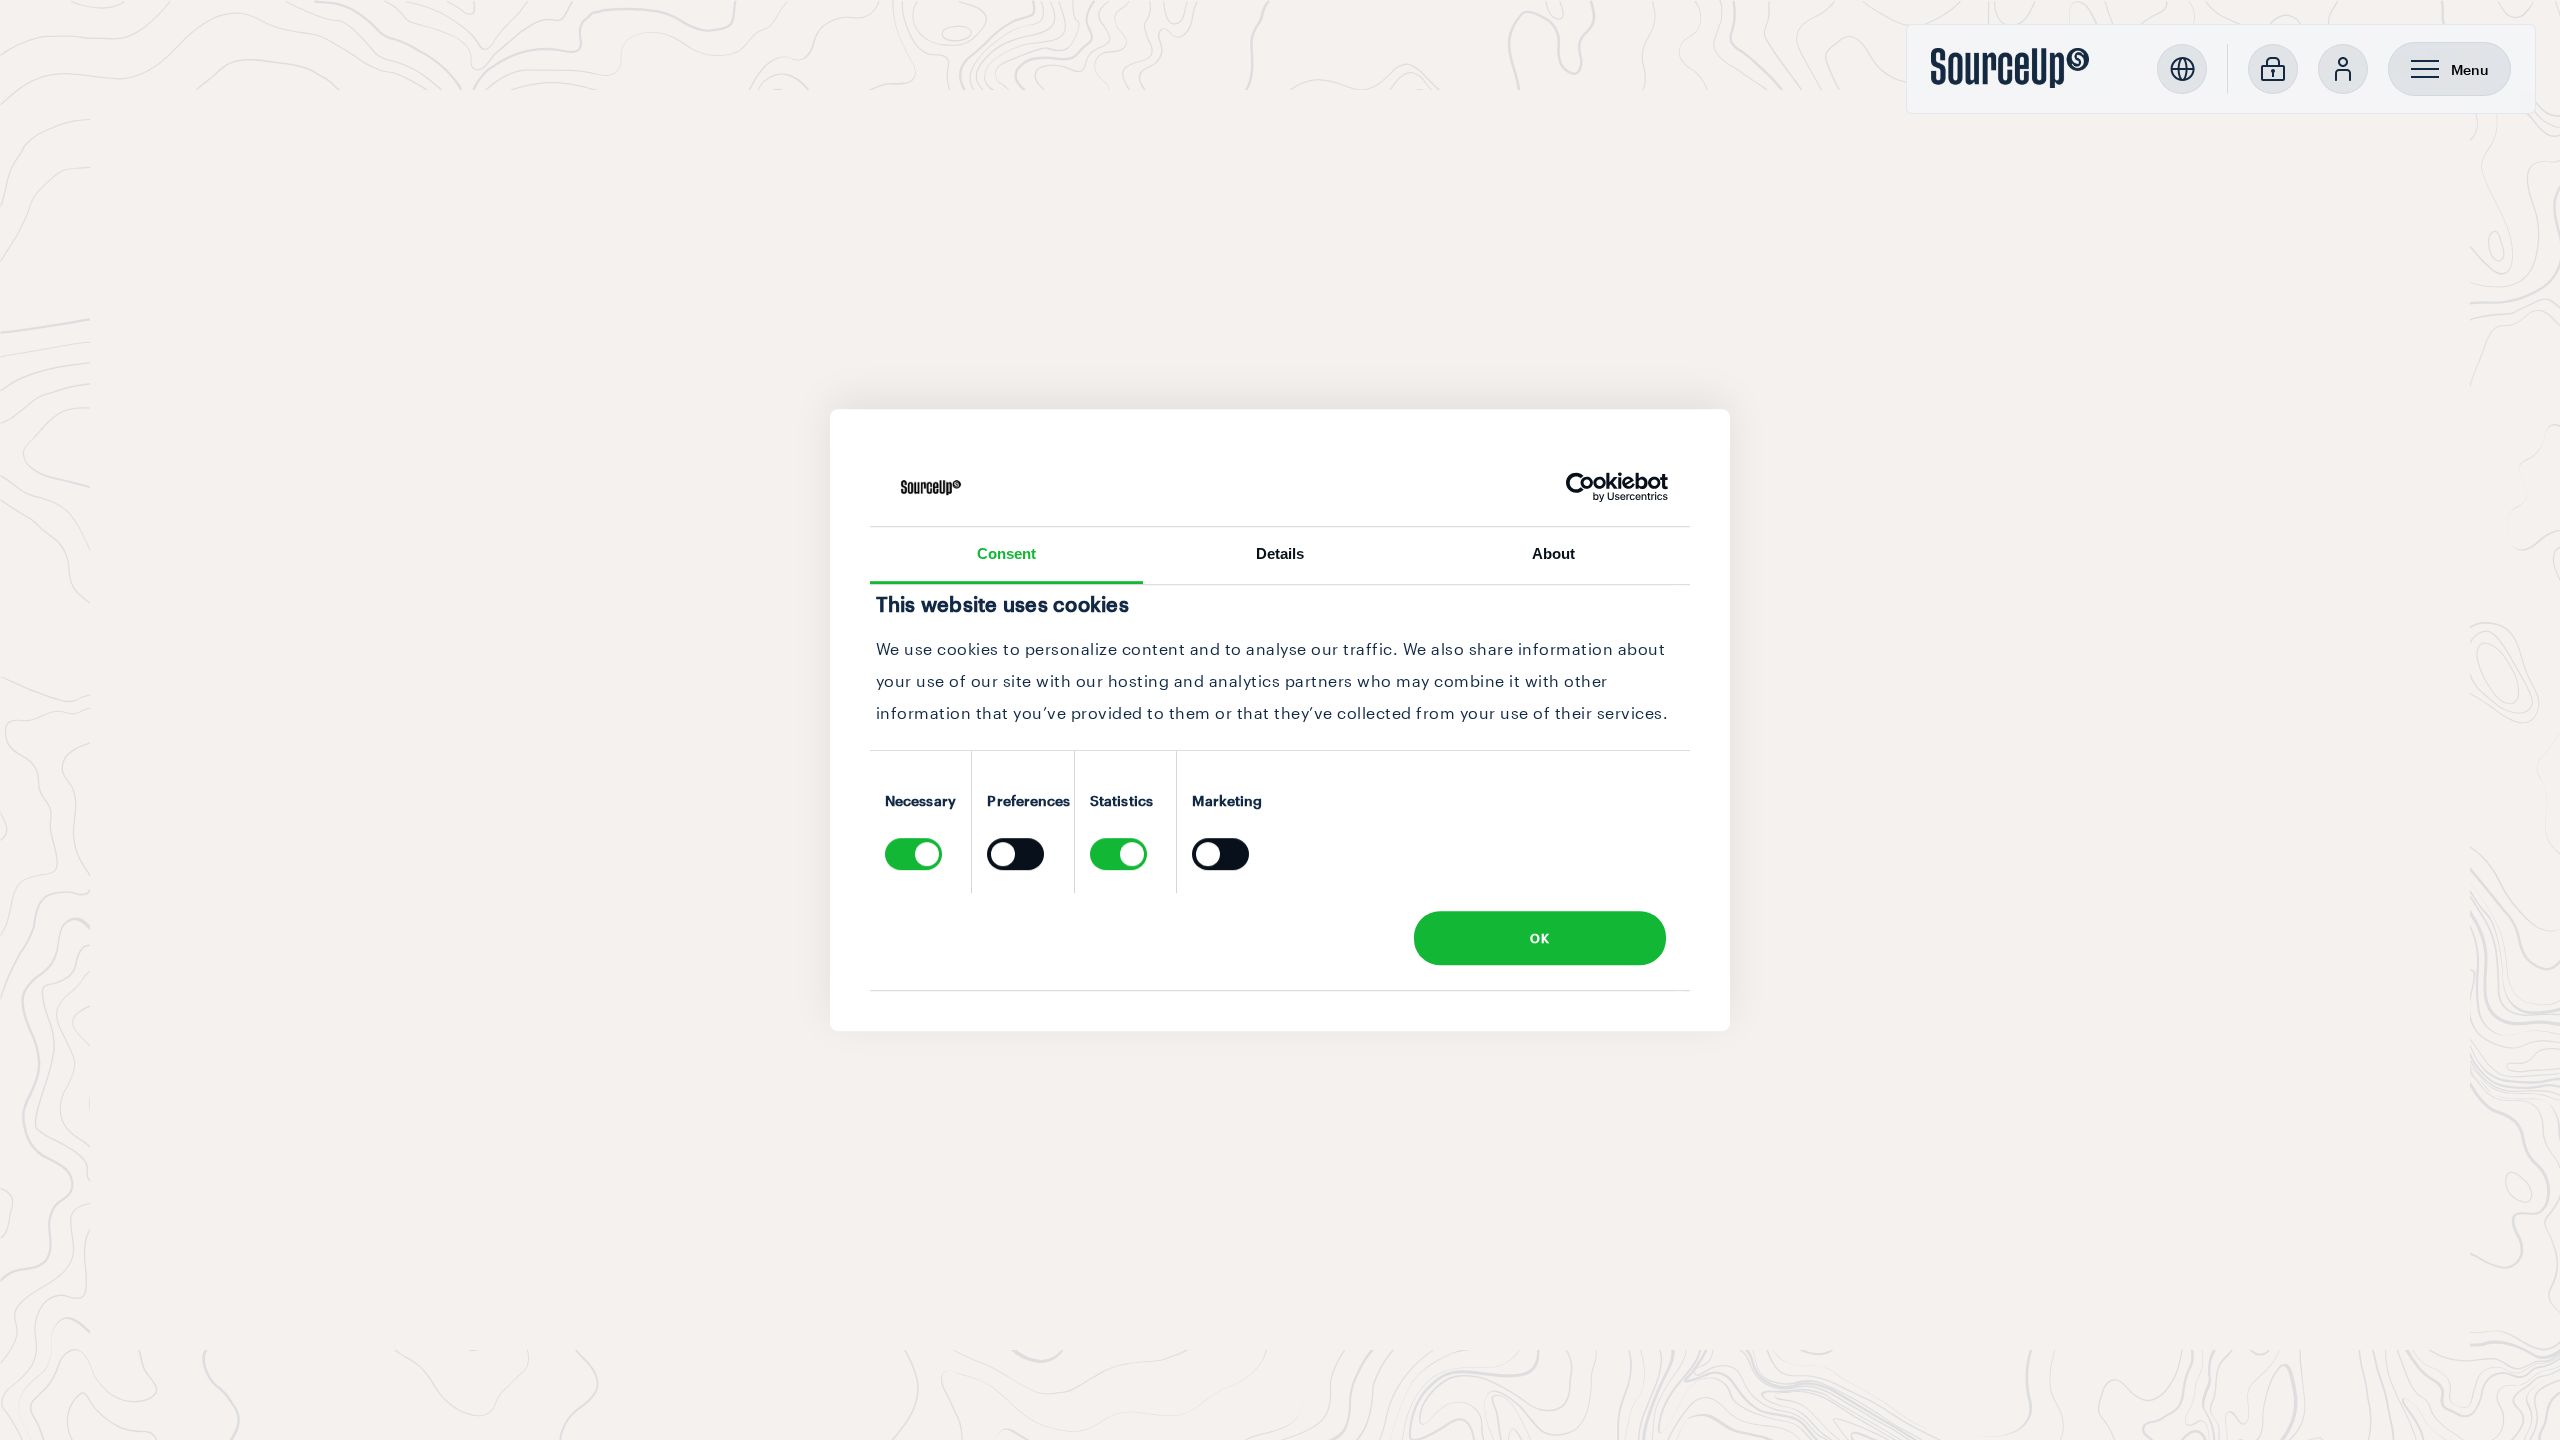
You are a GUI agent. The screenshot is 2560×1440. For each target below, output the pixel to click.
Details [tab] (1280, 553)
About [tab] (1554, 553)
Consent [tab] (1007, 553)
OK (1539, 938)
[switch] (1015, 854)
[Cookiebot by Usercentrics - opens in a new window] (1580, 488)
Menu (2469, 69)
